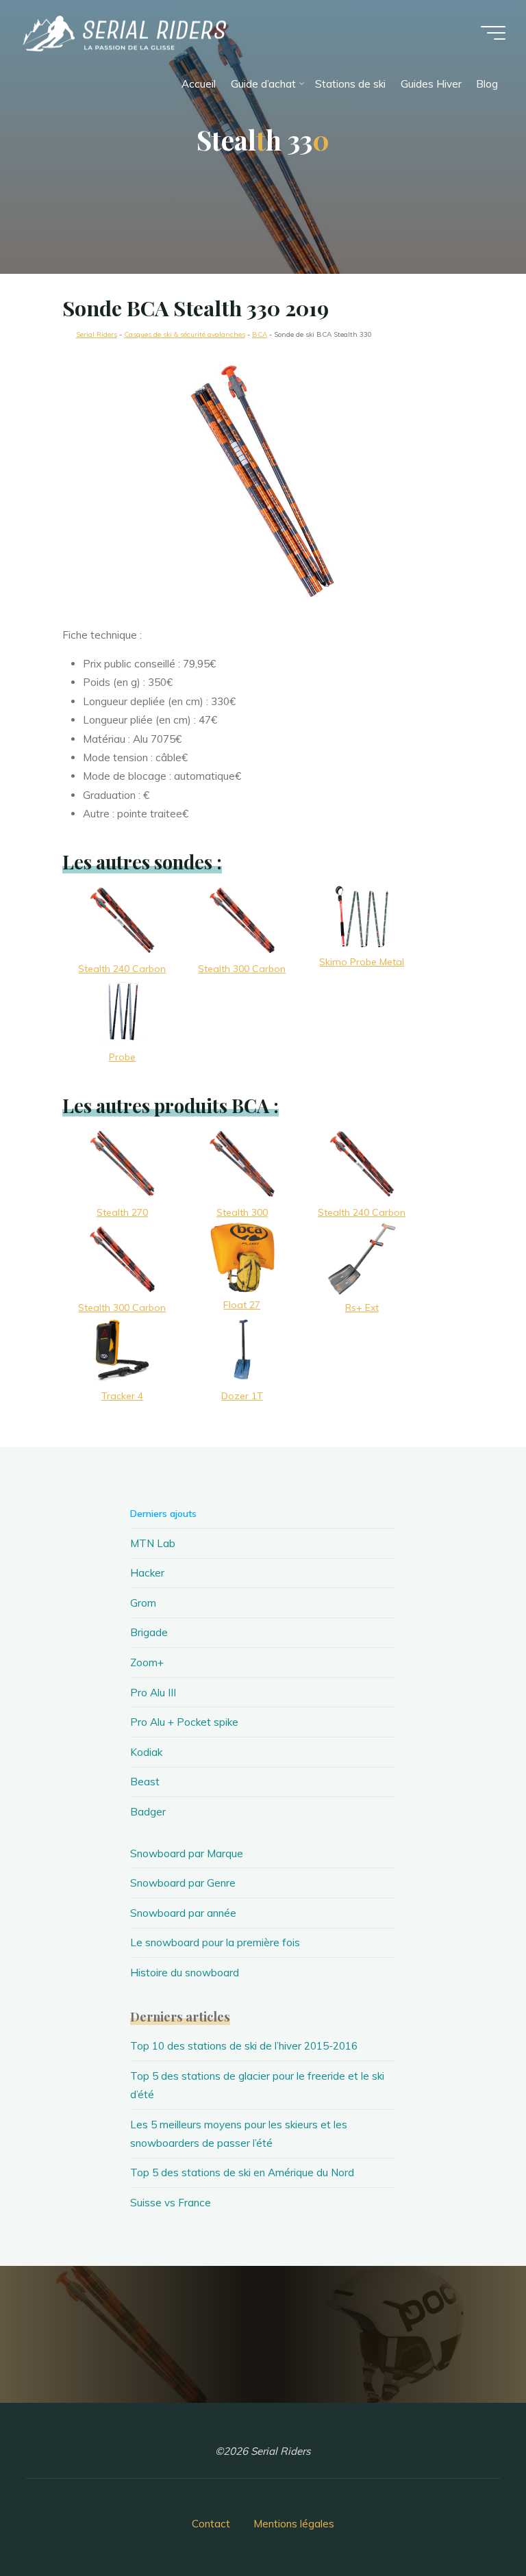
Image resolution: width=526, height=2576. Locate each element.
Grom (143, 1603)
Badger (148, 1812)
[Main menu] (493, 33)
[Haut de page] (473, 2523)
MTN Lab (153, 1543)
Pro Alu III (153, 1693)
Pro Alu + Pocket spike (184, 1722)
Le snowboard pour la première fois (215, 1942)
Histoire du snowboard (185, 1973)
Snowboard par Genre (183, 1883)
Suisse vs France (171, 2203)
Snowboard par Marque (187, 1853)
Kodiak (146, 1752)
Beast (145, 1782)
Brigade (149, 1632)
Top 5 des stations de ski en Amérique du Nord (242, 2172)
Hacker (147, 1573)
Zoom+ (147, 1662)
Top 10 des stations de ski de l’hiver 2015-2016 (244, 2046)
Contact (211, 2524)
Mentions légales (294, 2524)
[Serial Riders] (123, 33)
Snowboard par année (183, 1913)
